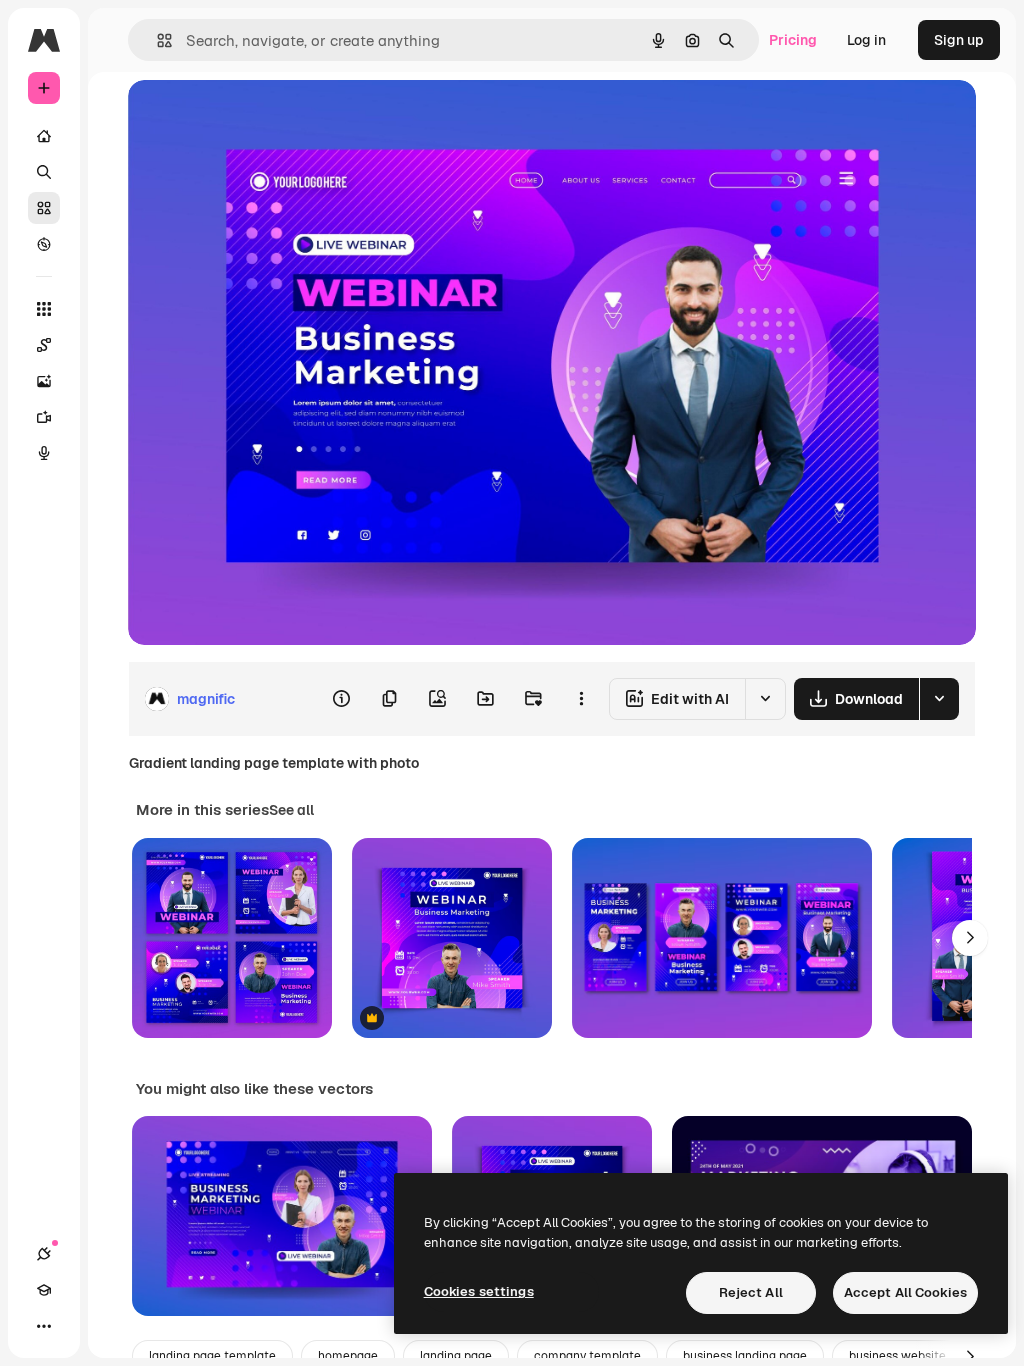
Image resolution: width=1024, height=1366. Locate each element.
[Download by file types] (939, 699)
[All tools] (44, 309)
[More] (44, 1326)
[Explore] (44, 244)
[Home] (44, 136)
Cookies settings (479, 1291)
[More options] (581, 699)
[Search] (44, 172)
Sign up (959, 40)
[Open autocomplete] (156, 40)
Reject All (751, 1292)
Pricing (793, 40)
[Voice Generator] (44, 453)
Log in (866, 40)
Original (256, 117)
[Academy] (44, 1290)
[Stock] (44, 208)
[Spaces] (44, 345)
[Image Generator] (44, 381)
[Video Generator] (44, 417)
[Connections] (44, 1254)
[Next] (970, 938)
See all (291, 810)
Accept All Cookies (905, 1292)
